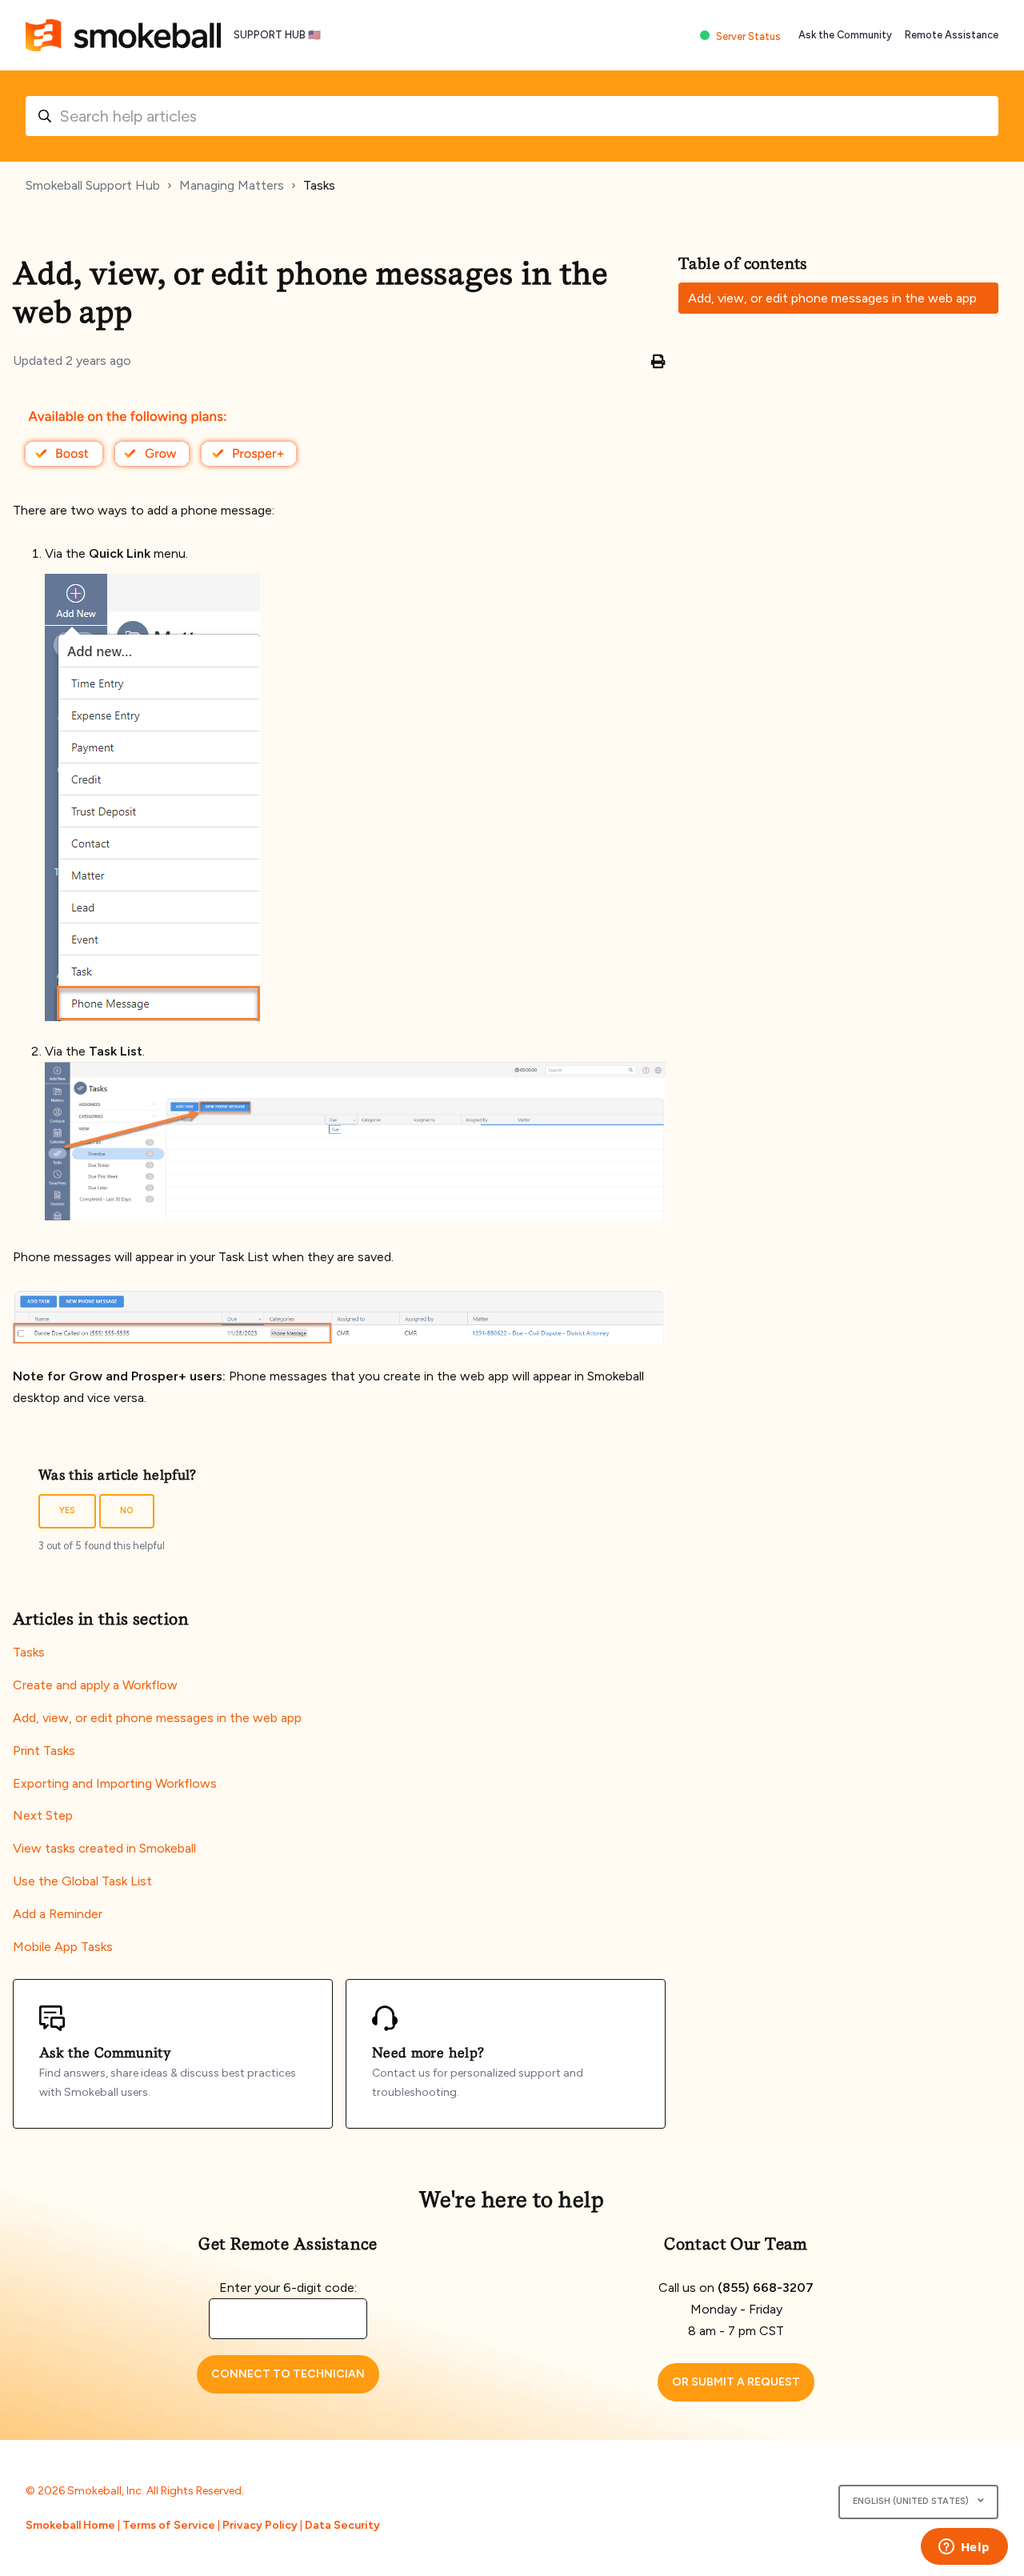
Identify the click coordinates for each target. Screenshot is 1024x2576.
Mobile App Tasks (63, 1947)
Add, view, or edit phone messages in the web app (157, 1718)
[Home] (123, 35)
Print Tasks (44, 1751)
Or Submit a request (736, 2382)
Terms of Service (169, 2525)
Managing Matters (232, 185)
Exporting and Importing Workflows (115, 1783)
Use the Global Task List (82, 1881)
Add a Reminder (58, 1914)
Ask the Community (845, 35)
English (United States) (912, 2501)
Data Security (342, 2525)
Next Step (43, 1815)
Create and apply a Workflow (95, 1685)
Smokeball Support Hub (93, 185)
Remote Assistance (952, 35)
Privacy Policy (260, 2525)
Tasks (319, 185)
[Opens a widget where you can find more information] (964, 2548)
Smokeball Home (70, 2525)
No (127, 1510)
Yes (67, 1510)
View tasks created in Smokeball (104, 1848)
